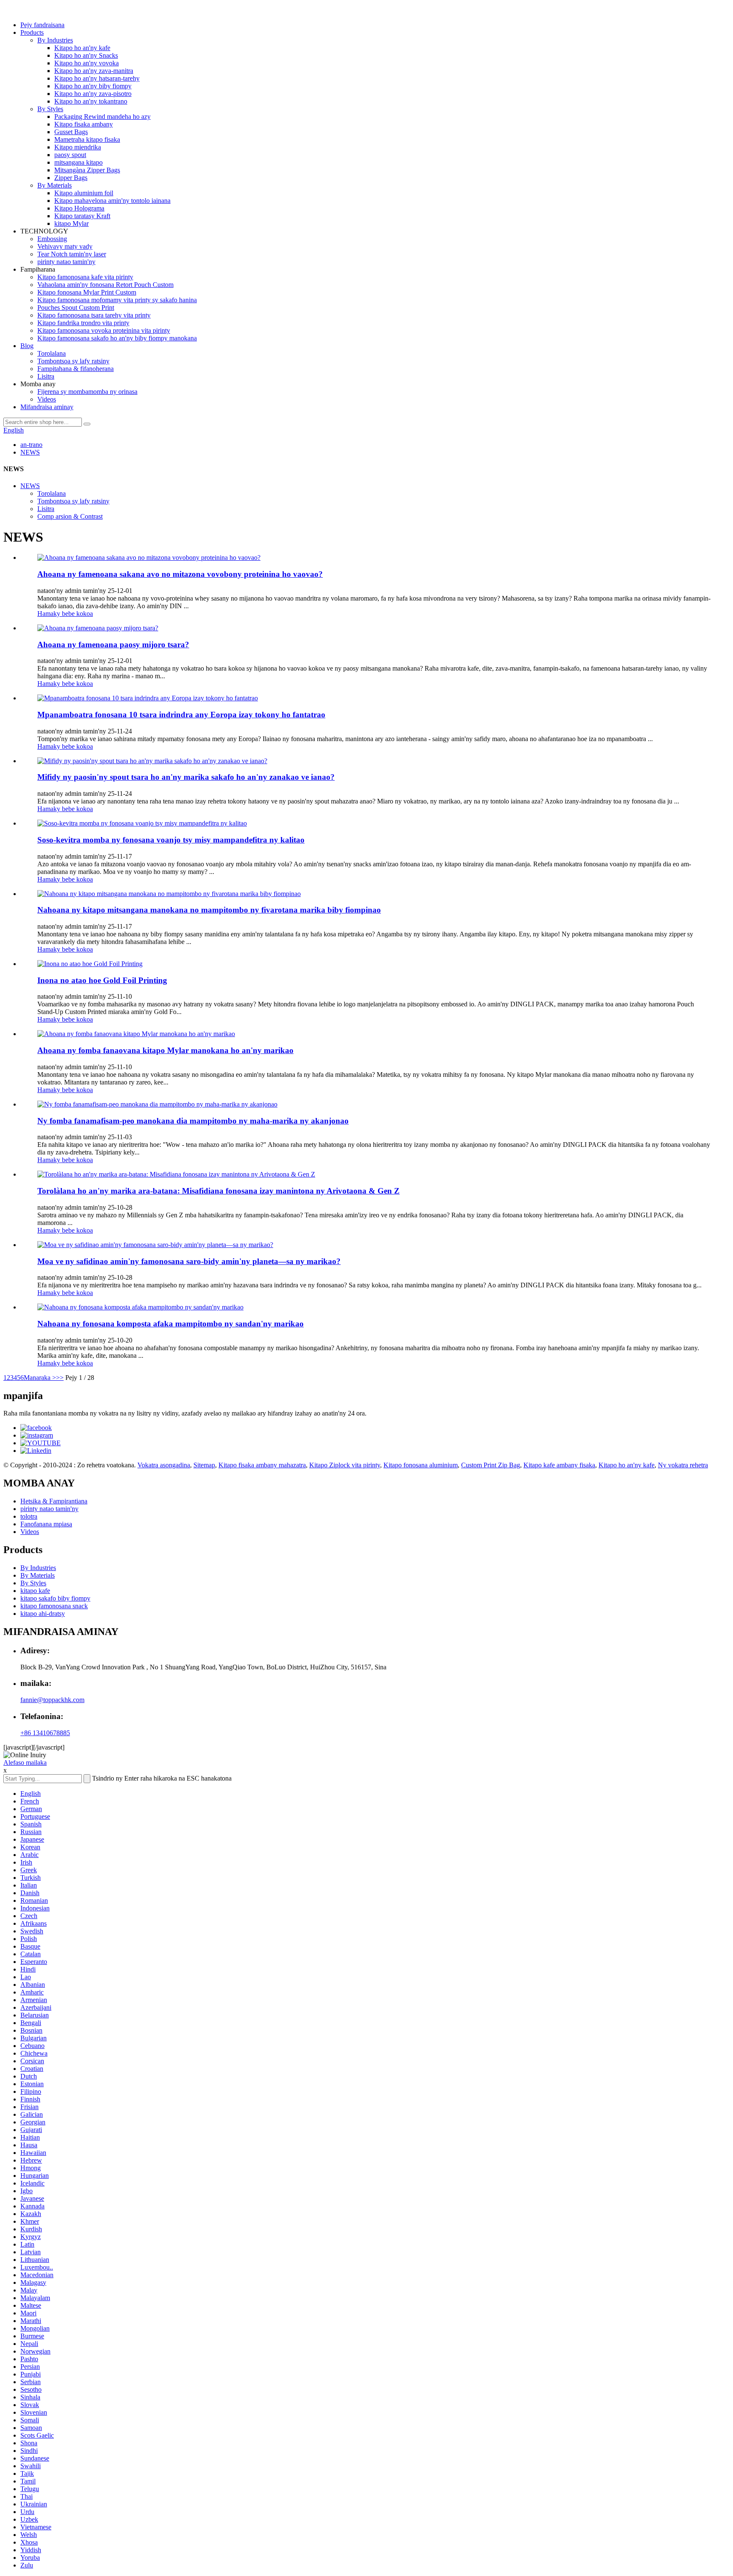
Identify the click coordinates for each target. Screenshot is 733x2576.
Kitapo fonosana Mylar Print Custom (87, 292)
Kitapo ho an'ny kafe (82, 48)
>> (60, 1378)
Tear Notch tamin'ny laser (72, 254)
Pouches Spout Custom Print (76, 308)
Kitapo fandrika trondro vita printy (83, 323)
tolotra (29, 1516)
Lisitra (46, 376)
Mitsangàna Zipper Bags (87, 170)
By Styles (50, 109)
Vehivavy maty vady (65, 246)
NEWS (30, 452)
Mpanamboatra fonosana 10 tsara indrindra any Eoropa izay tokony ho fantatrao (181, 715)
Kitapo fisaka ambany (84, 124)
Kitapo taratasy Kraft (82, 216)
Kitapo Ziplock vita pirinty (345, 1465)
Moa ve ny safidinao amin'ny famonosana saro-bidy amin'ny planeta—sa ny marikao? (189, 1261)
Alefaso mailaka (25, 1763)
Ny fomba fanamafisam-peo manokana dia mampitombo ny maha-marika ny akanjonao (193, 1121)
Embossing (52, 239)
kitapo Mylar (71, 223)
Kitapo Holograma (79, 208)
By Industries (55, 40)
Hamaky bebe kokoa (65, 614)
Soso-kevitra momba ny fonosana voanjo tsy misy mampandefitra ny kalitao (171, 840)
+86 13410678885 (45, 1733)
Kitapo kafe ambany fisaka (559, 1465)
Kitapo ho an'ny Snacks (86, 55)
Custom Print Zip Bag (491, 1465)
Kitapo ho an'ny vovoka (87, 63)
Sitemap (204, 1465)
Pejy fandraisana (42, 25)
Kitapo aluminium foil (84, 193)
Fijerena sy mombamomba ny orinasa (87, 392)
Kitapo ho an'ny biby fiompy (93, 86)
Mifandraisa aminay (47, 407)
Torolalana (52, 353)
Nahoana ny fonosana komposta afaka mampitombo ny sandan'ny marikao (171, 1324)
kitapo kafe (35, 1591)
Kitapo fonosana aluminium (421, 1465)
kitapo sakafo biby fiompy (55, 1598)
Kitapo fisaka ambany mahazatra (262, 1465)
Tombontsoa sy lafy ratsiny (73, 361)
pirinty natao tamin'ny (66, 262)
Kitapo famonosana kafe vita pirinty (85, 277)
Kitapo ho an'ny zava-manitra (94, 71)
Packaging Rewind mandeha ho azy (102, 117)
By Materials (55, 185)
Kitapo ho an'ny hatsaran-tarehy (97, 78)
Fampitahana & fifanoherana (76, 369)
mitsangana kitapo (78, 162)
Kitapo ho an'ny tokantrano (91, 101)
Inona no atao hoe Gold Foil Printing (102, 980)
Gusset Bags (71, 132)
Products (32, 32)
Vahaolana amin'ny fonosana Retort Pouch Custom (105, 285)
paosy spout (70, 155)
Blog (27, 346)
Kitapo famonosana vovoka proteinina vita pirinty (104, 330)
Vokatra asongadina (164, 1465)
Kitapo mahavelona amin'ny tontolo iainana (112, 201)
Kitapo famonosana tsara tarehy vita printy (94, 315)
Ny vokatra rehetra (683, 1465)
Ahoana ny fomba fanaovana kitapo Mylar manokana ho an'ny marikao (165, 1050)
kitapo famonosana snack (54, 1606)
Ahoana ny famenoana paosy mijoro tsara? (113, 645)
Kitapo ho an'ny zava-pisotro (93, 94)
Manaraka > (40, 1378)
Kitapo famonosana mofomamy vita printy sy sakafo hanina (117, 300)
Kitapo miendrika (78, 147)
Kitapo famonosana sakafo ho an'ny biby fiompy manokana (117, 338)
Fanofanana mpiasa (46, 1524)
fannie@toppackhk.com (52, 1700)
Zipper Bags (71, 178)
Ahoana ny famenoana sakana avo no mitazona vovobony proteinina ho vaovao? (180, 574)
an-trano (31, 445)
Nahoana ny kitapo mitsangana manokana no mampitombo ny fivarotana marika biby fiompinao (209, 910)
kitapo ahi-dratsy (43, 1614)
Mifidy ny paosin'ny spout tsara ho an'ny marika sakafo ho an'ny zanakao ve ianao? (186, 777)
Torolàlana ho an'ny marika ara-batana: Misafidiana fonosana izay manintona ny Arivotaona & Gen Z (218, 1191)
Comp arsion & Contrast (70, 516)
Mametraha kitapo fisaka (87, 139)
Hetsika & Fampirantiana (54, 1501)
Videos (47, 399)
